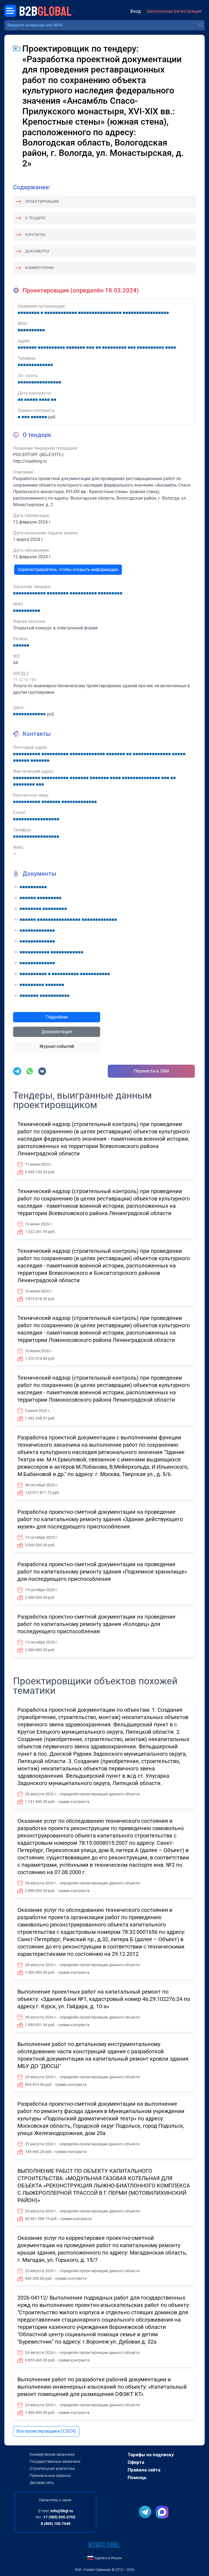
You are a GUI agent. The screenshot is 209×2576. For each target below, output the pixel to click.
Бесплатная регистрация (174, 11)
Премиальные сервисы (50, 2476)
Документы (37, 251)
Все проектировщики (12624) (46, 2431)
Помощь (137, 2477)
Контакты (35, 235)
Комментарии (39, 268)
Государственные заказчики (55, 2461)
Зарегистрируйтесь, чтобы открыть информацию (68, 570)
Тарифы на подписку (151, 2455)
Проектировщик (42, 201)
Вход (136, 11)
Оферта (136, 2462)
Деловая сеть (42, 2483)
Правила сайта (144, 2470)
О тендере (35, 218)
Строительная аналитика (52, 2468)
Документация (57, 1032)
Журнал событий (57, 1046)
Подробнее (57, 1017)
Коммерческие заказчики (52, 2454)
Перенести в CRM (151, 1071)
